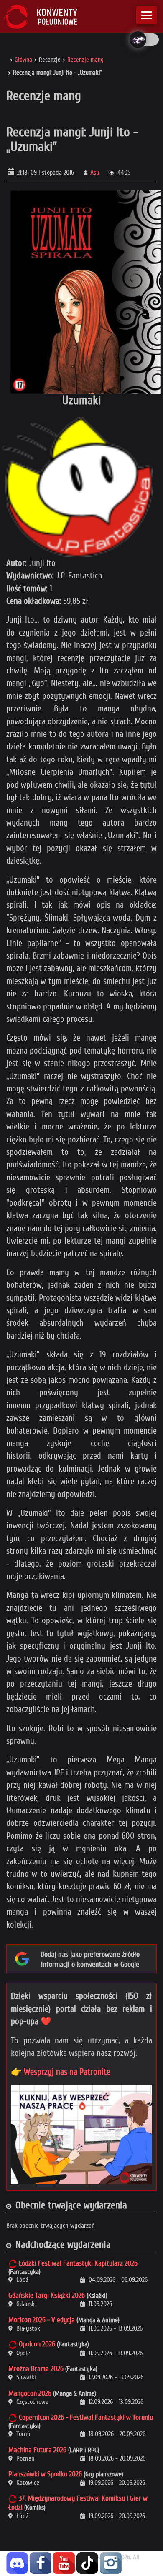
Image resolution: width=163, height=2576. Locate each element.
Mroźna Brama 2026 (36, 2369)
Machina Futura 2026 (37, 2450)
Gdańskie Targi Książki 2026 (47, 2295)
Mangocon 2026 (30, 2393)
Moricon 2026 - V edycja (42, 2320)
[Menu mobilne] (146, 15)
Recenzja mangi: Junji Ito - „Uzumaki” (72, 139)
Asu (95, 173)
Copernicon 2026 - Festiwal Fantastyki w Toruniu (86, 2417)
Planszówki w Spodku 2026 (45, 2474)
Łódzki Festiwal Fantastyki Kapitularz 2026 (78, 2263)
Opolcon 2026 (37, 2344)
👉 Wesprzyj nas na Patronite (61, 2072)
